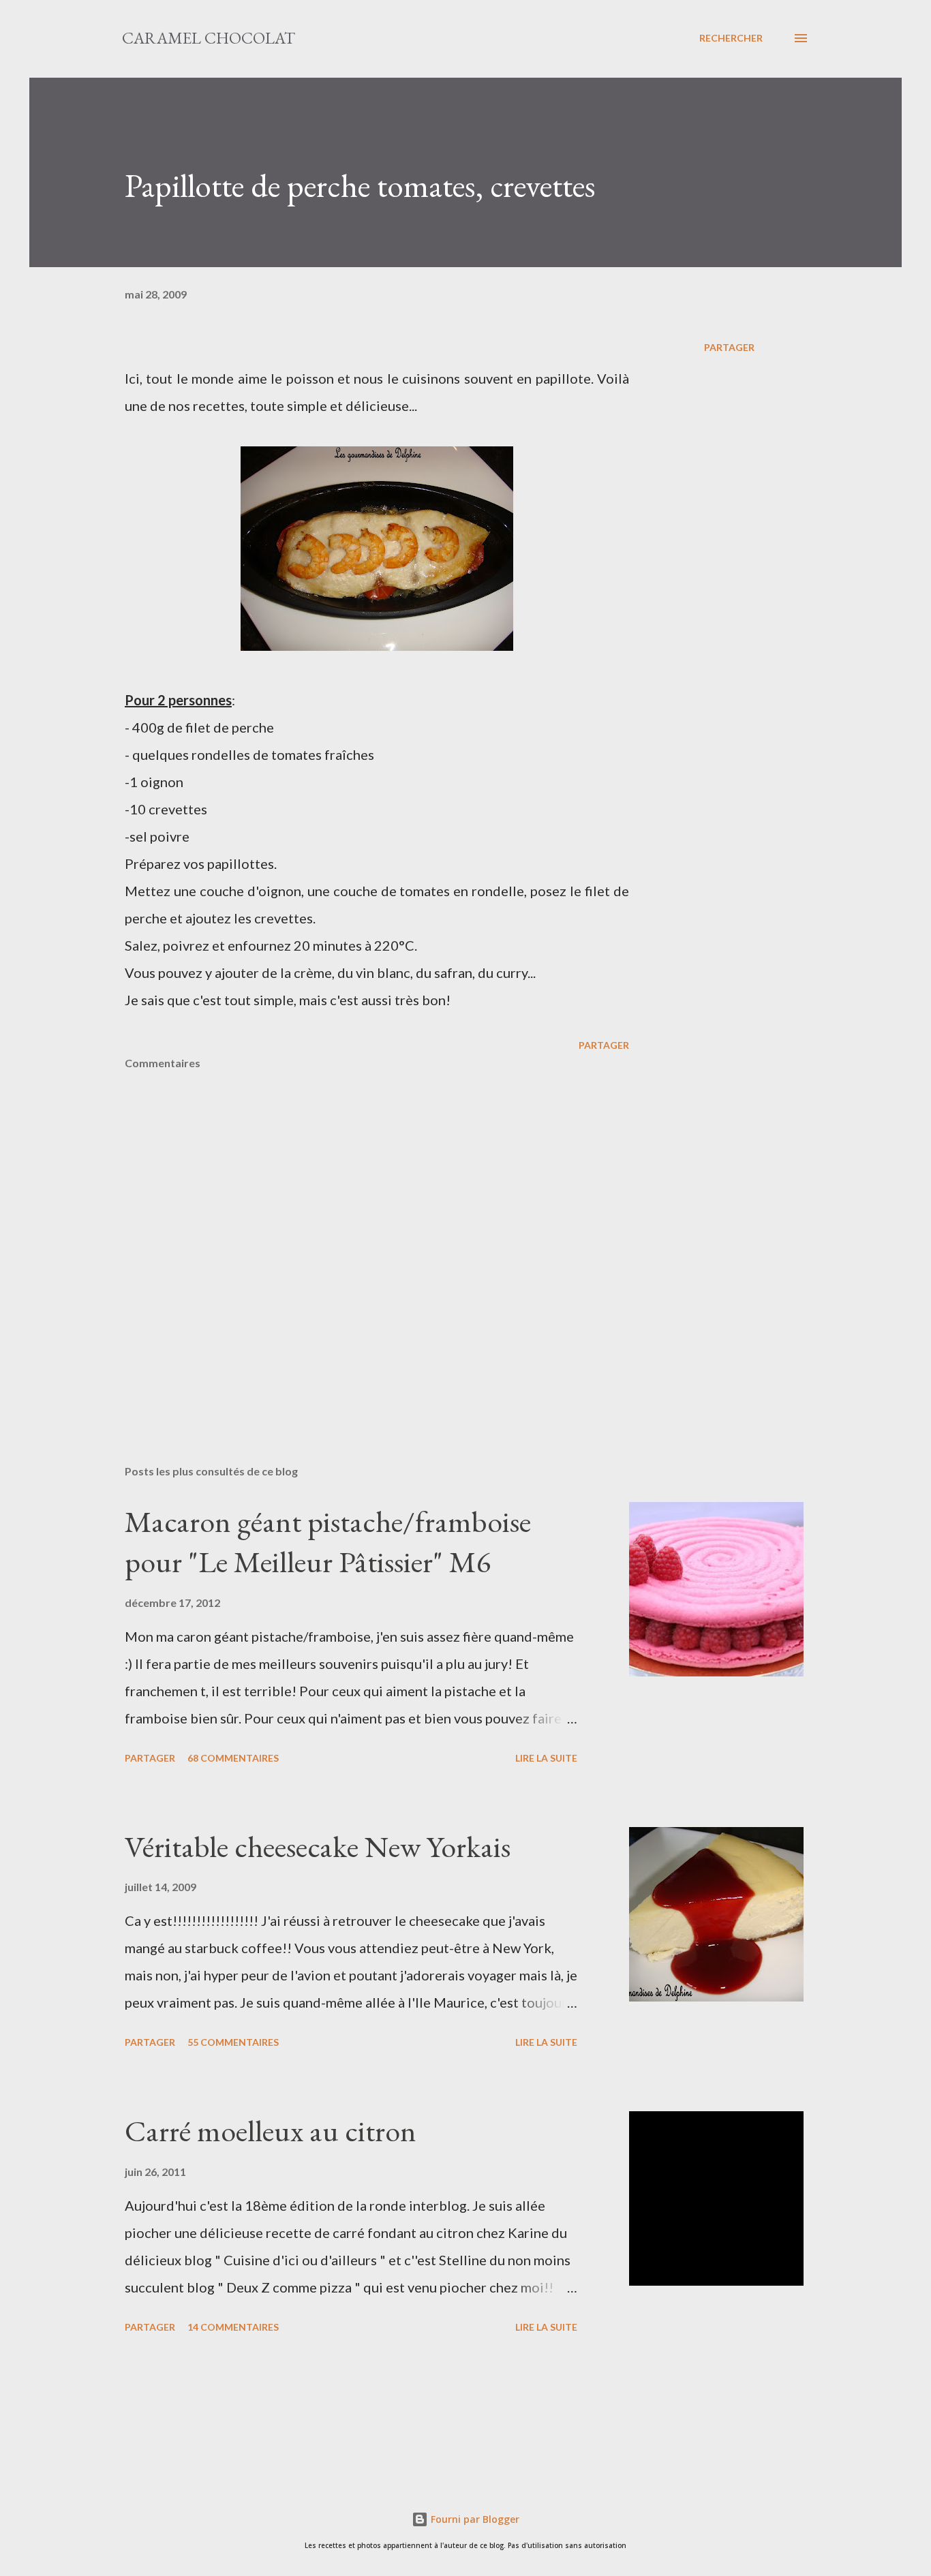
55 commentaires (233, 2042)
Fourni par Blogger (474, 2519)
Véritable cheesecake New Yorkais (318, 1846)
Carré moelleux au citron (271, 2131)
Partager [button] (729, 347)
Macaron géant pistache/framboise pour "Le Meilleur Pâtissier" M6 (328, 1542)
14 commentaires (233, 2327)
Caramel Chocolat (209, 38)
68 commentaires (233, 1758)
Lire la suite (546, 1758)
